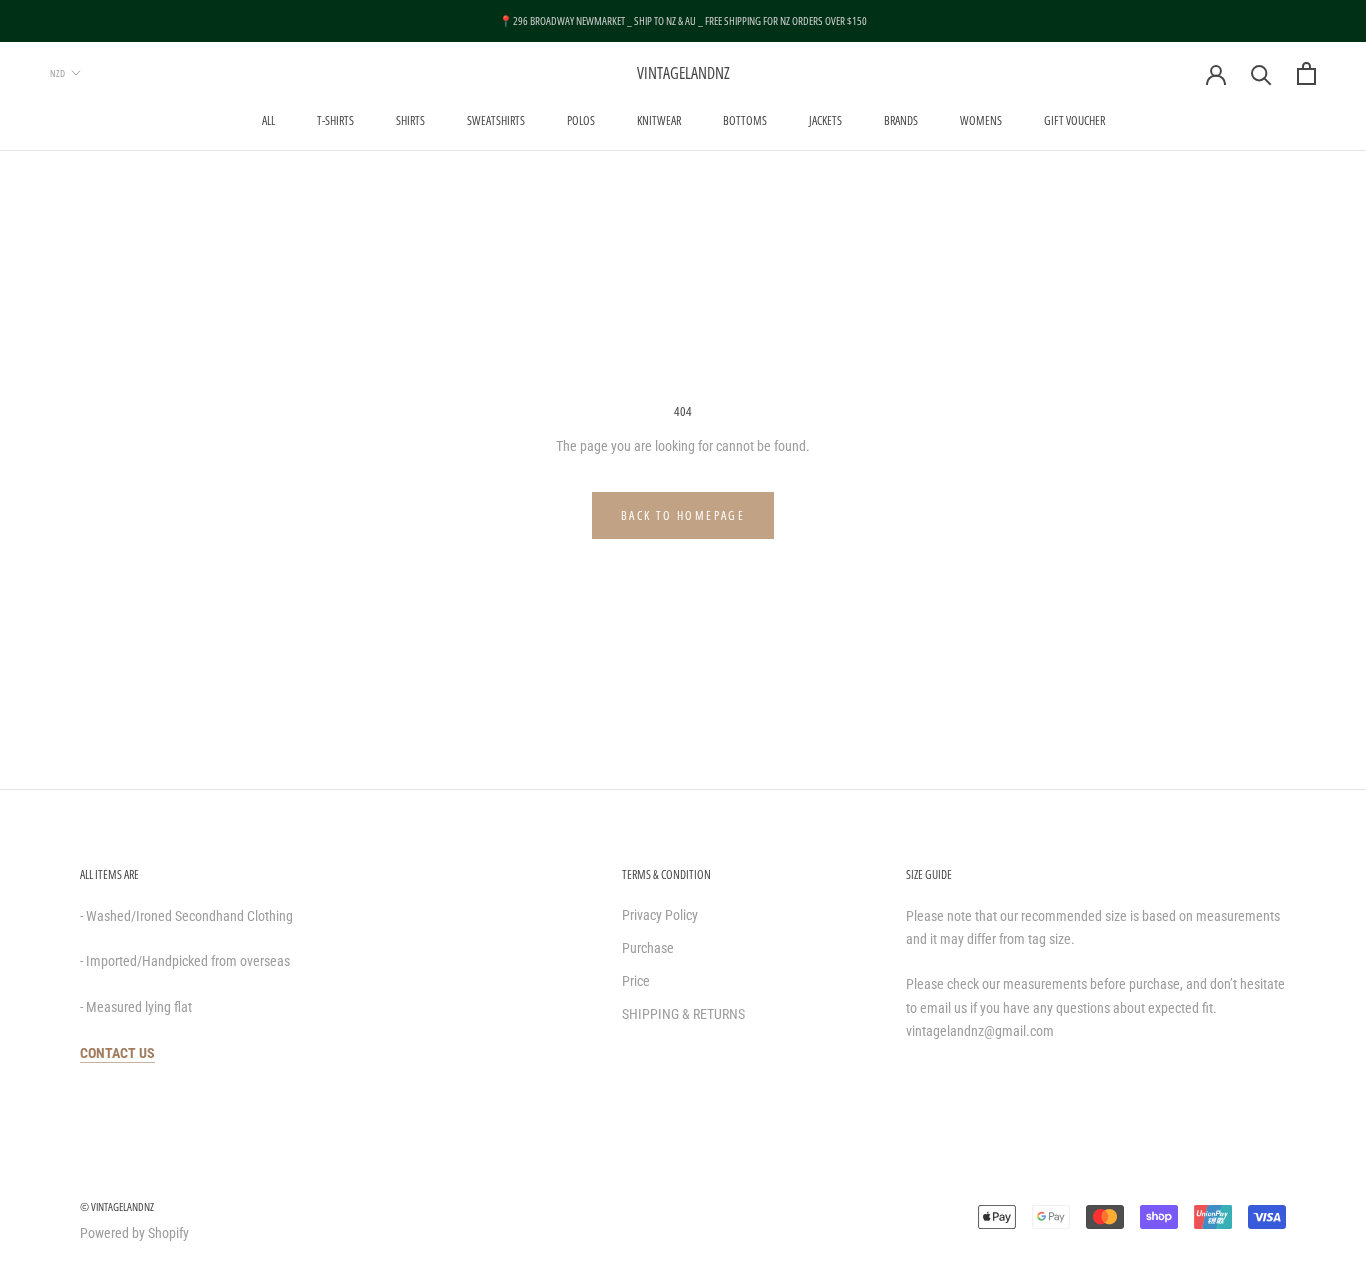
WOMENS (981, 120)
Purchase (648, 948)
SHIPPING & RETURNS (683, 1014)
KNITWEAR (659, 120)
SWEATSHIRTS (496, 120)
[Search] (1261, 73)
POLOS (581, 120)
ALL (268, 120)
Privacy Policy (660, 915)
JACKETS (825, 120)
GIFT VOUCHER (1074, 120)
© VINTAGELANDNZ (117, 1206)
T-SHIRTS (335, 120)
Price (636, 981)
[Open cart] (1306, 73)
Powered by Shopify (134, 1233)
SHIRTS (410, 120)
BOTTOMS (745, 120)
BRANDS (901, 120)
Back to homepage (683, 515)
